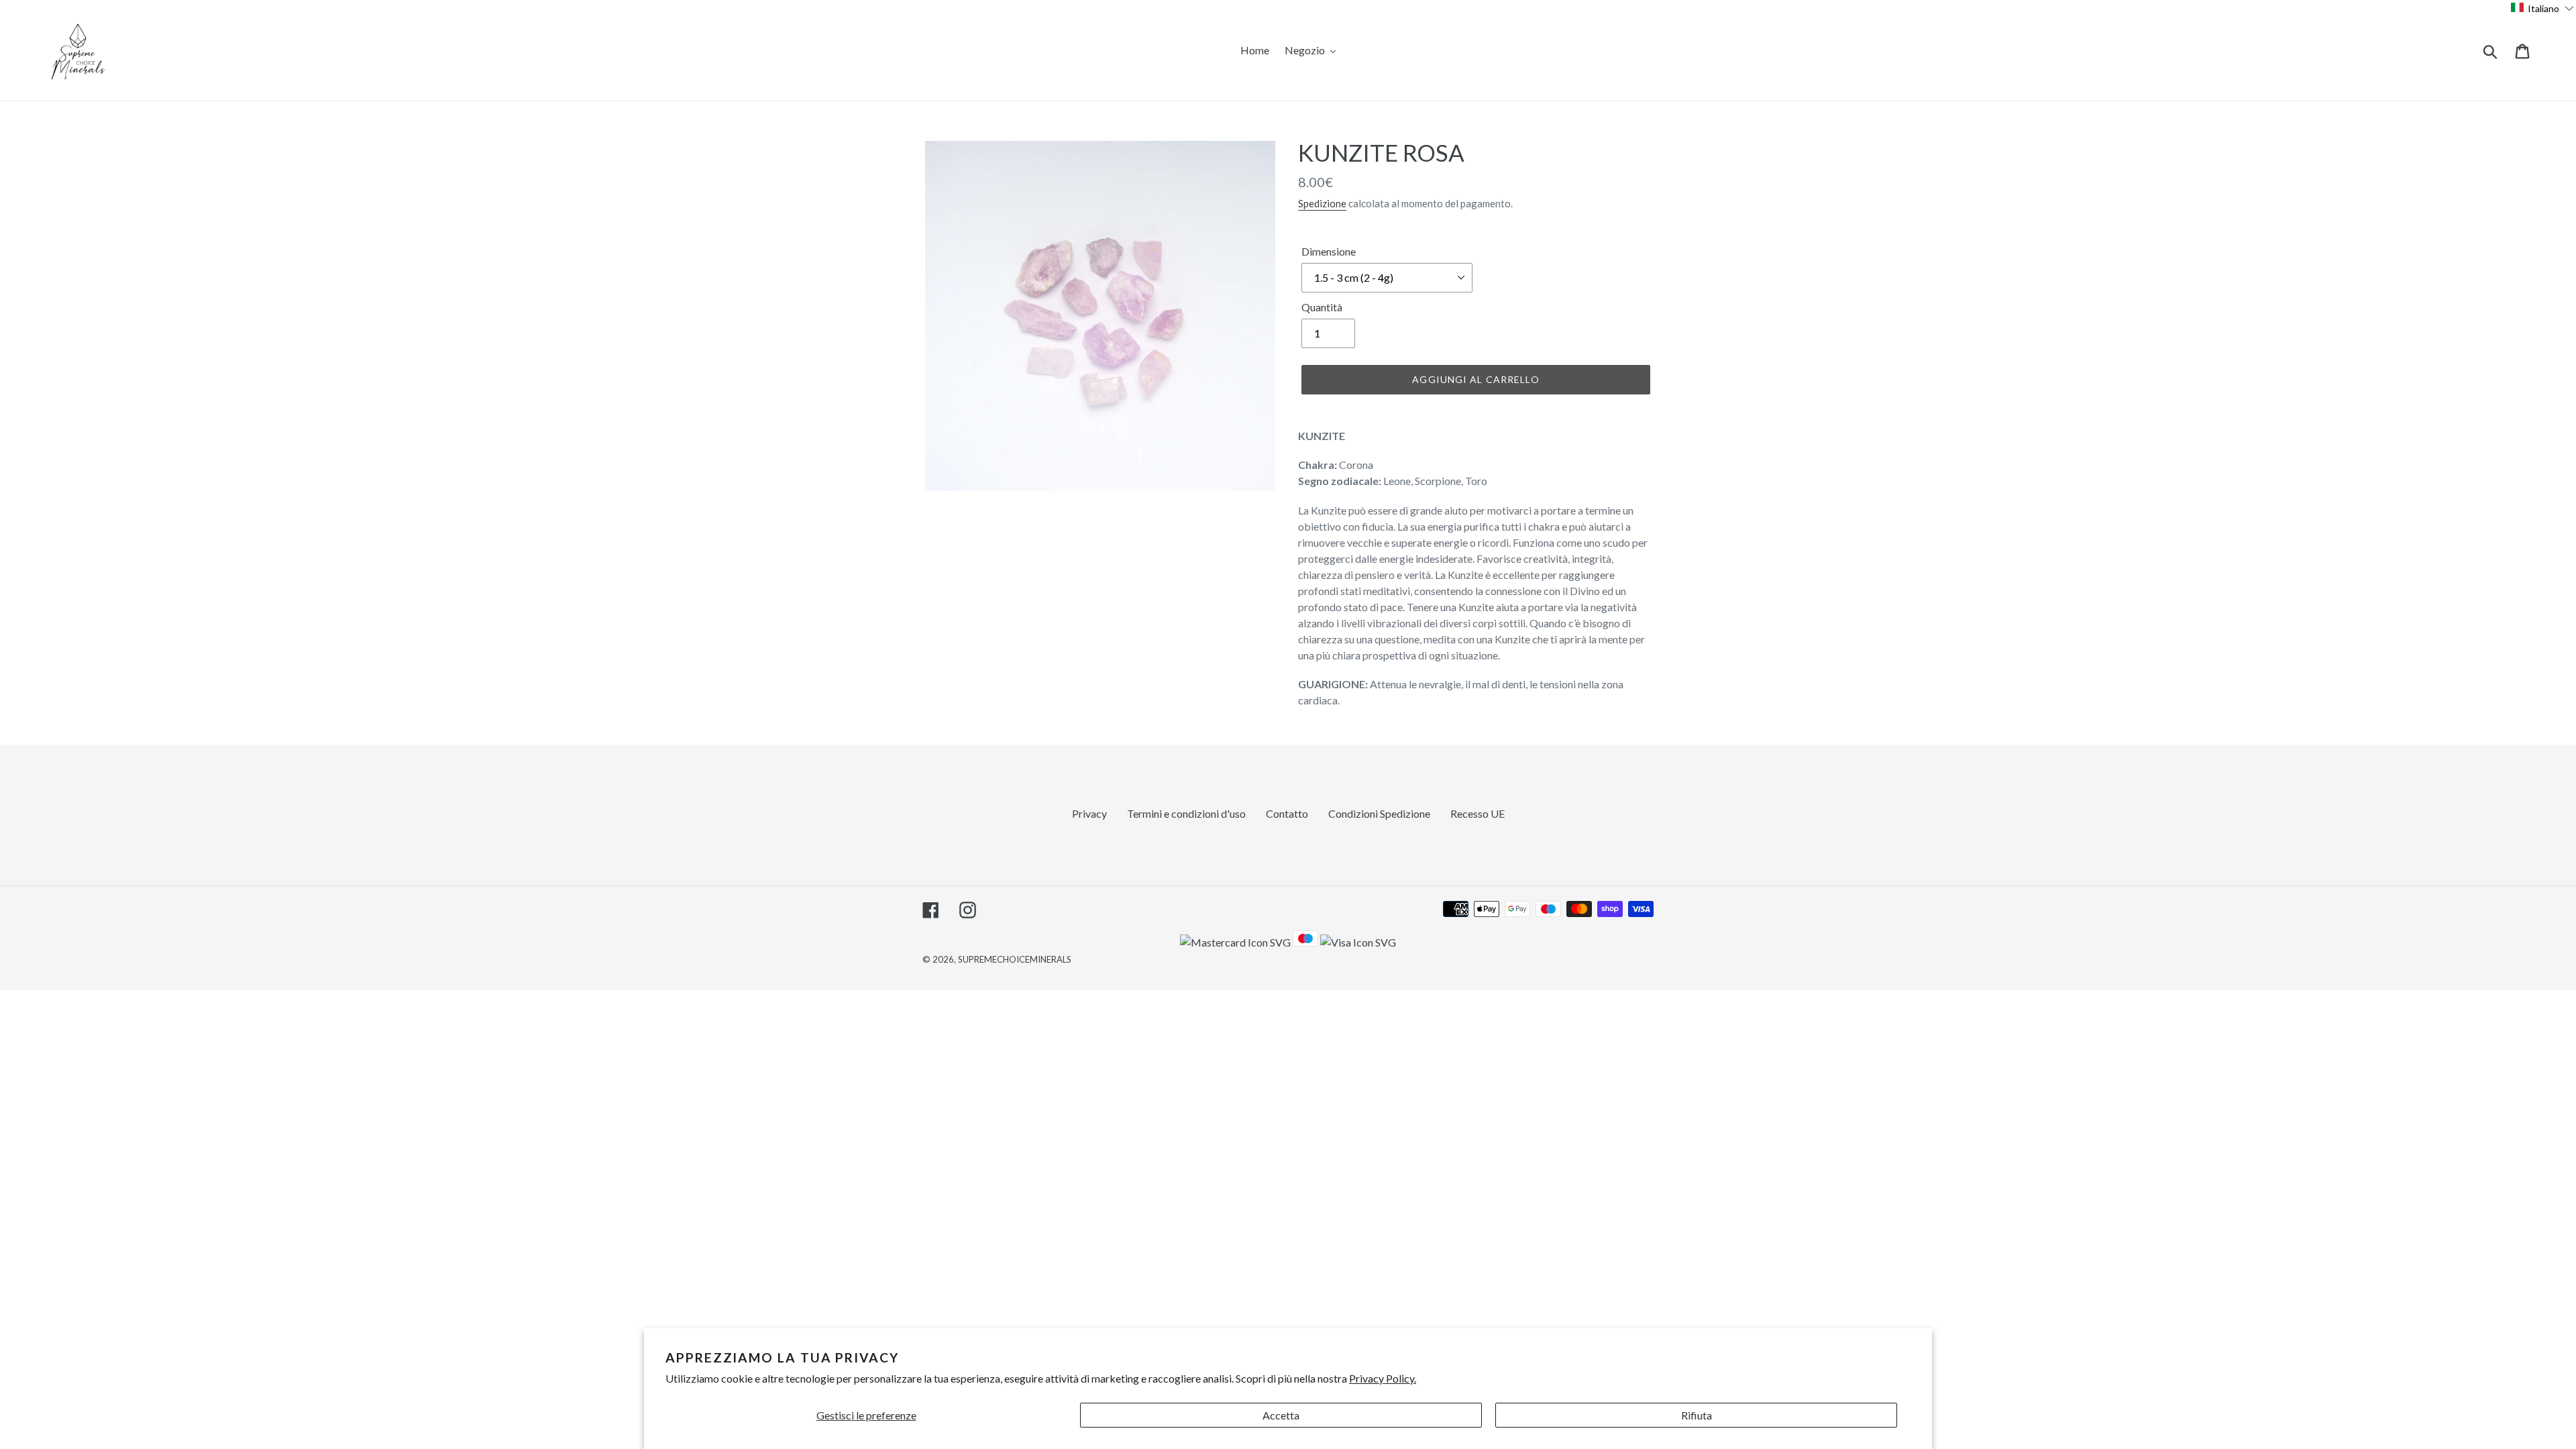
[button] (2543, 8)
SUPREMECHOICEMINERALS (1015, 959)
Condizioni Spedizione (1379, 813)
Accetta (1281, 1415)
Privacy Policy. (1383, 1378)
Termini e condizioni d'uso (1186, 813)
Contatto (1287, 813)
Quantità (1322, 307)
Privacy (1089, 813)
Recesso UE (1478, 813)
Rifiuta (1697, 1415)
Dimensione (1329, 251)
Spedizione (1322, 203)
